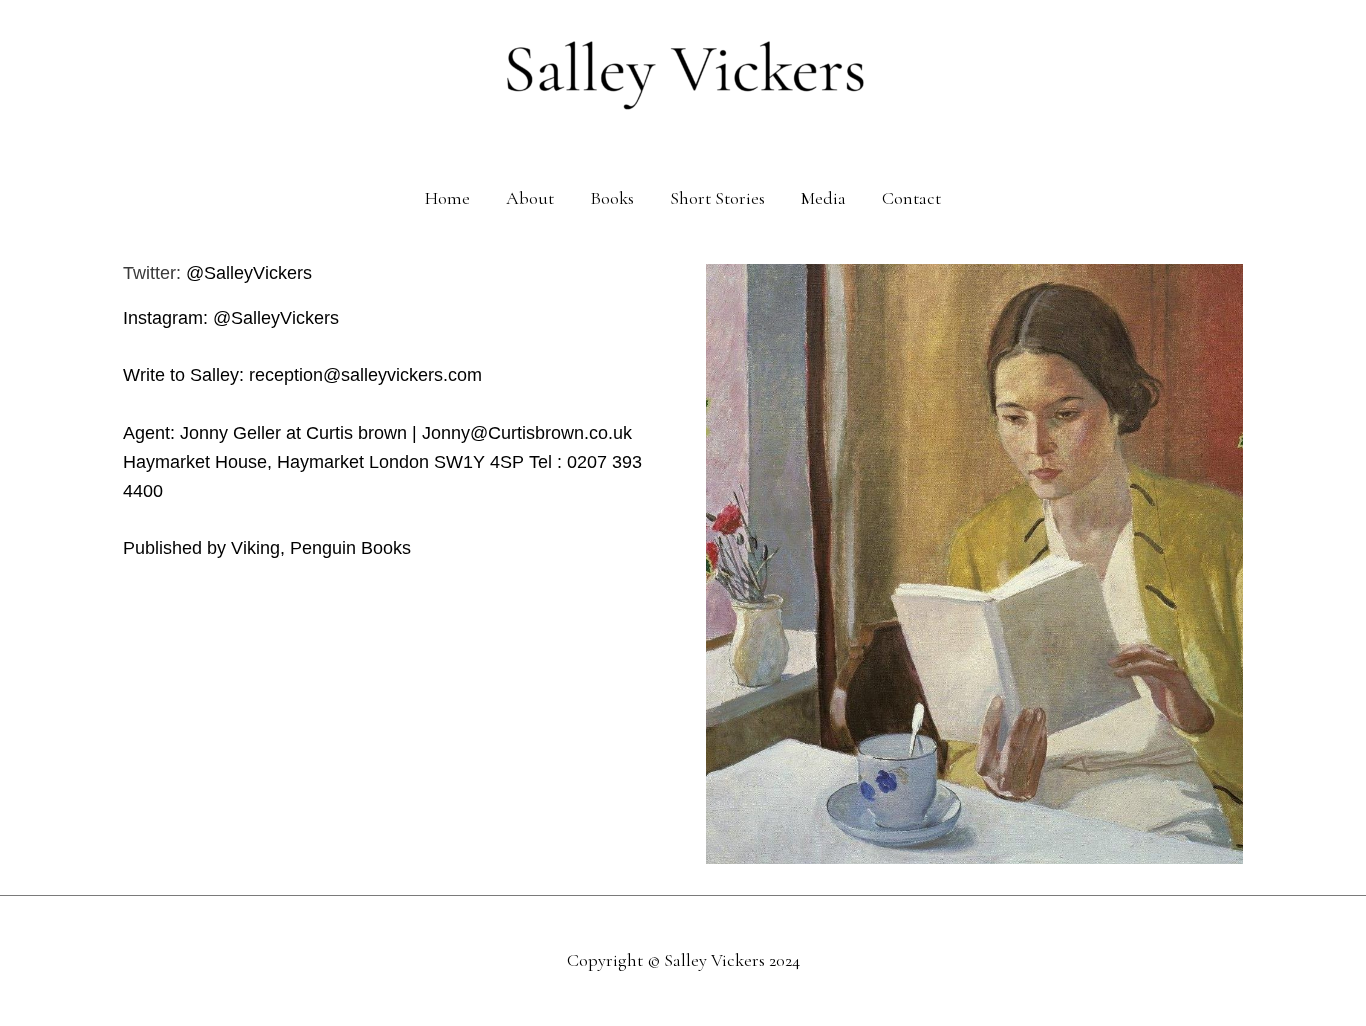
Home (447, 198)
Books (612, 198)
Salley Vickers (714, 960)
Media (823, 198)
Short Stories (717, 198)
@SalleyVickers (251, 273)
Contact (911, 198)
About (530, 198)
